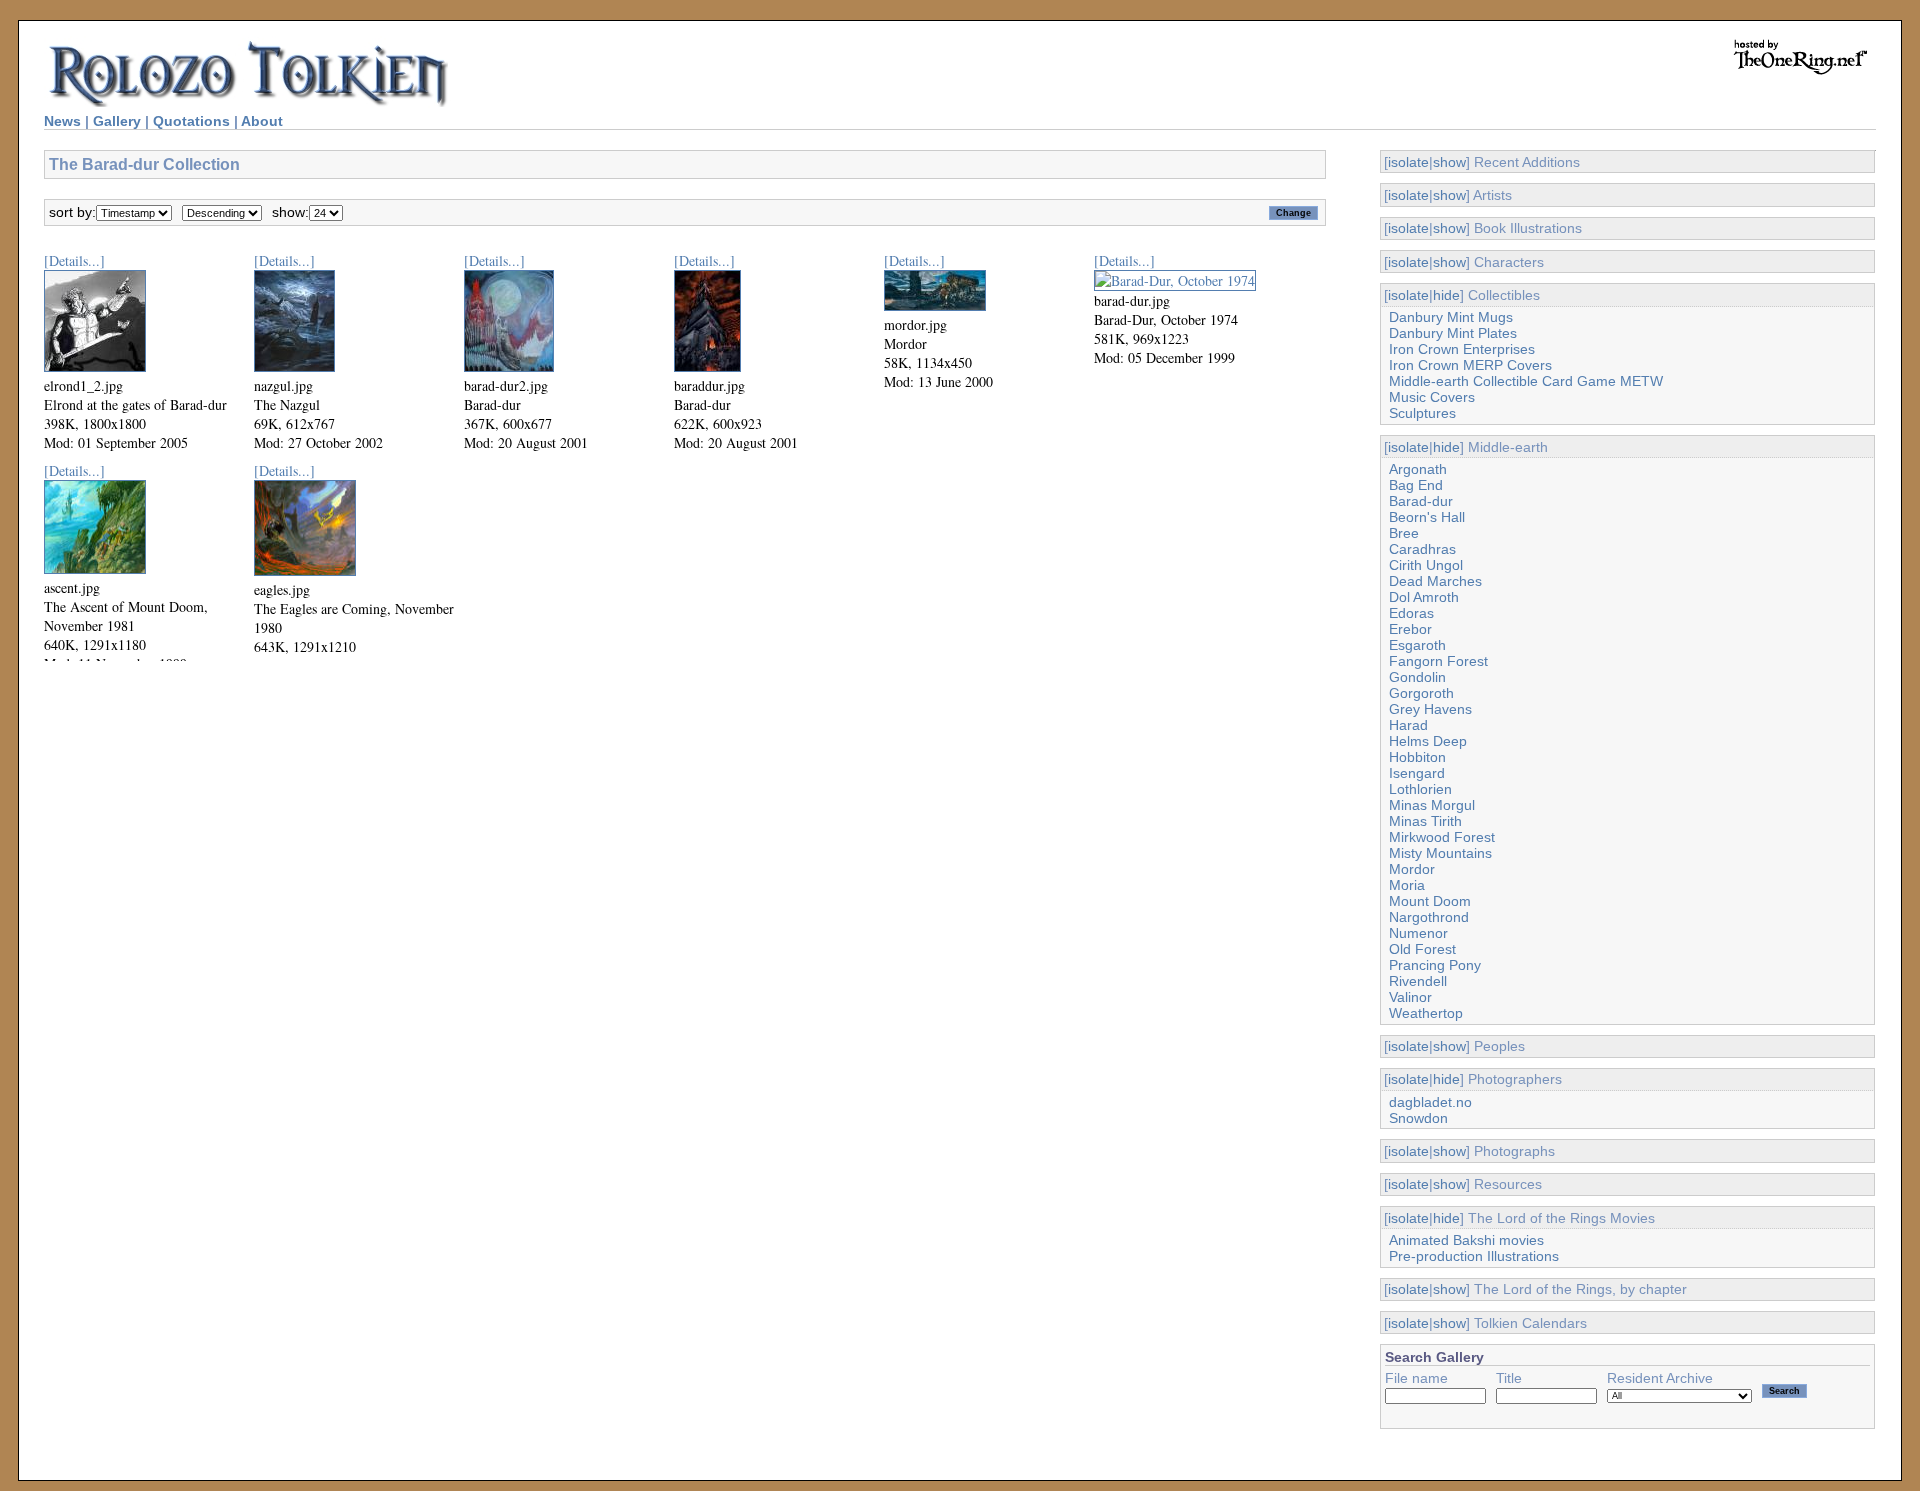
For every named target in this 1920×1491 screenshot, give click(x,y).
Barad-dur (1421, 501)
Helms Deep (1428, 741)
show (1449, 162)
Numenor (1418, 933)
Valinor (1410, 997)
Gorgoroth (1421, 693)
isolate (1408, 162)
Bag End (1416, 485)
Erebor (1410, 629)
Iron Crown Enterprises (1462, 349)
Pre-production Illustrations (1474, 1256)
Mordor (1412, 869)
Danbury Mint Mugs (1451, 317)
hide (1446, 295)
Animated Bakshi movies (1466, 1240)
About (262, 121)
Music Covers (1432, 397)
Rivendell (1418, 981)
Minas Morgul (1432, 805)
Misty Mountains (1440, 853)
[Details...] (74, 260)
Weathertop (1426, 1013)
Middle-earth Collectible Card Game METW (1526, 381)
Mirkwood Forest (1442, 837)
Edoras (1411, 613)
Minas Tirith (1425, 821)
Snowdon (1418, 1118)
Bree (1404, 533)
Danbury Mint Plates (1453, 333)
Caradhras (1422, 549)
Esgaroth (1417, 645)
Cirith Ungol (1426, 565)
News (62, 121)
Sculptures (1422, 413)
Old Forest (1422, 949)
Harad (1408, 725)
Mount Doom (1430, 901)
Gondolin (1417, 677)
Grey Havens (1430, 709)
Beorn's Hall (1427, 517)
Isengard (1417, 773)
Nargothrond (1429, 917)
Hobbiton (1417, 757)
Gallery (117, 121)
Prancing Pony (1435, 965)
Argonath (1418, 469)
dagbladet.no (1430, 1102)
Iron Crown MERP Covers (1470, 365)
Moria (1407, 885)
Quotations (191, 121)
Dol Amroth (1424, 597)
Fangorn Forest (1438, 661)
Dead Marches (1435, 581)
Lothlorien (1420, 789)
